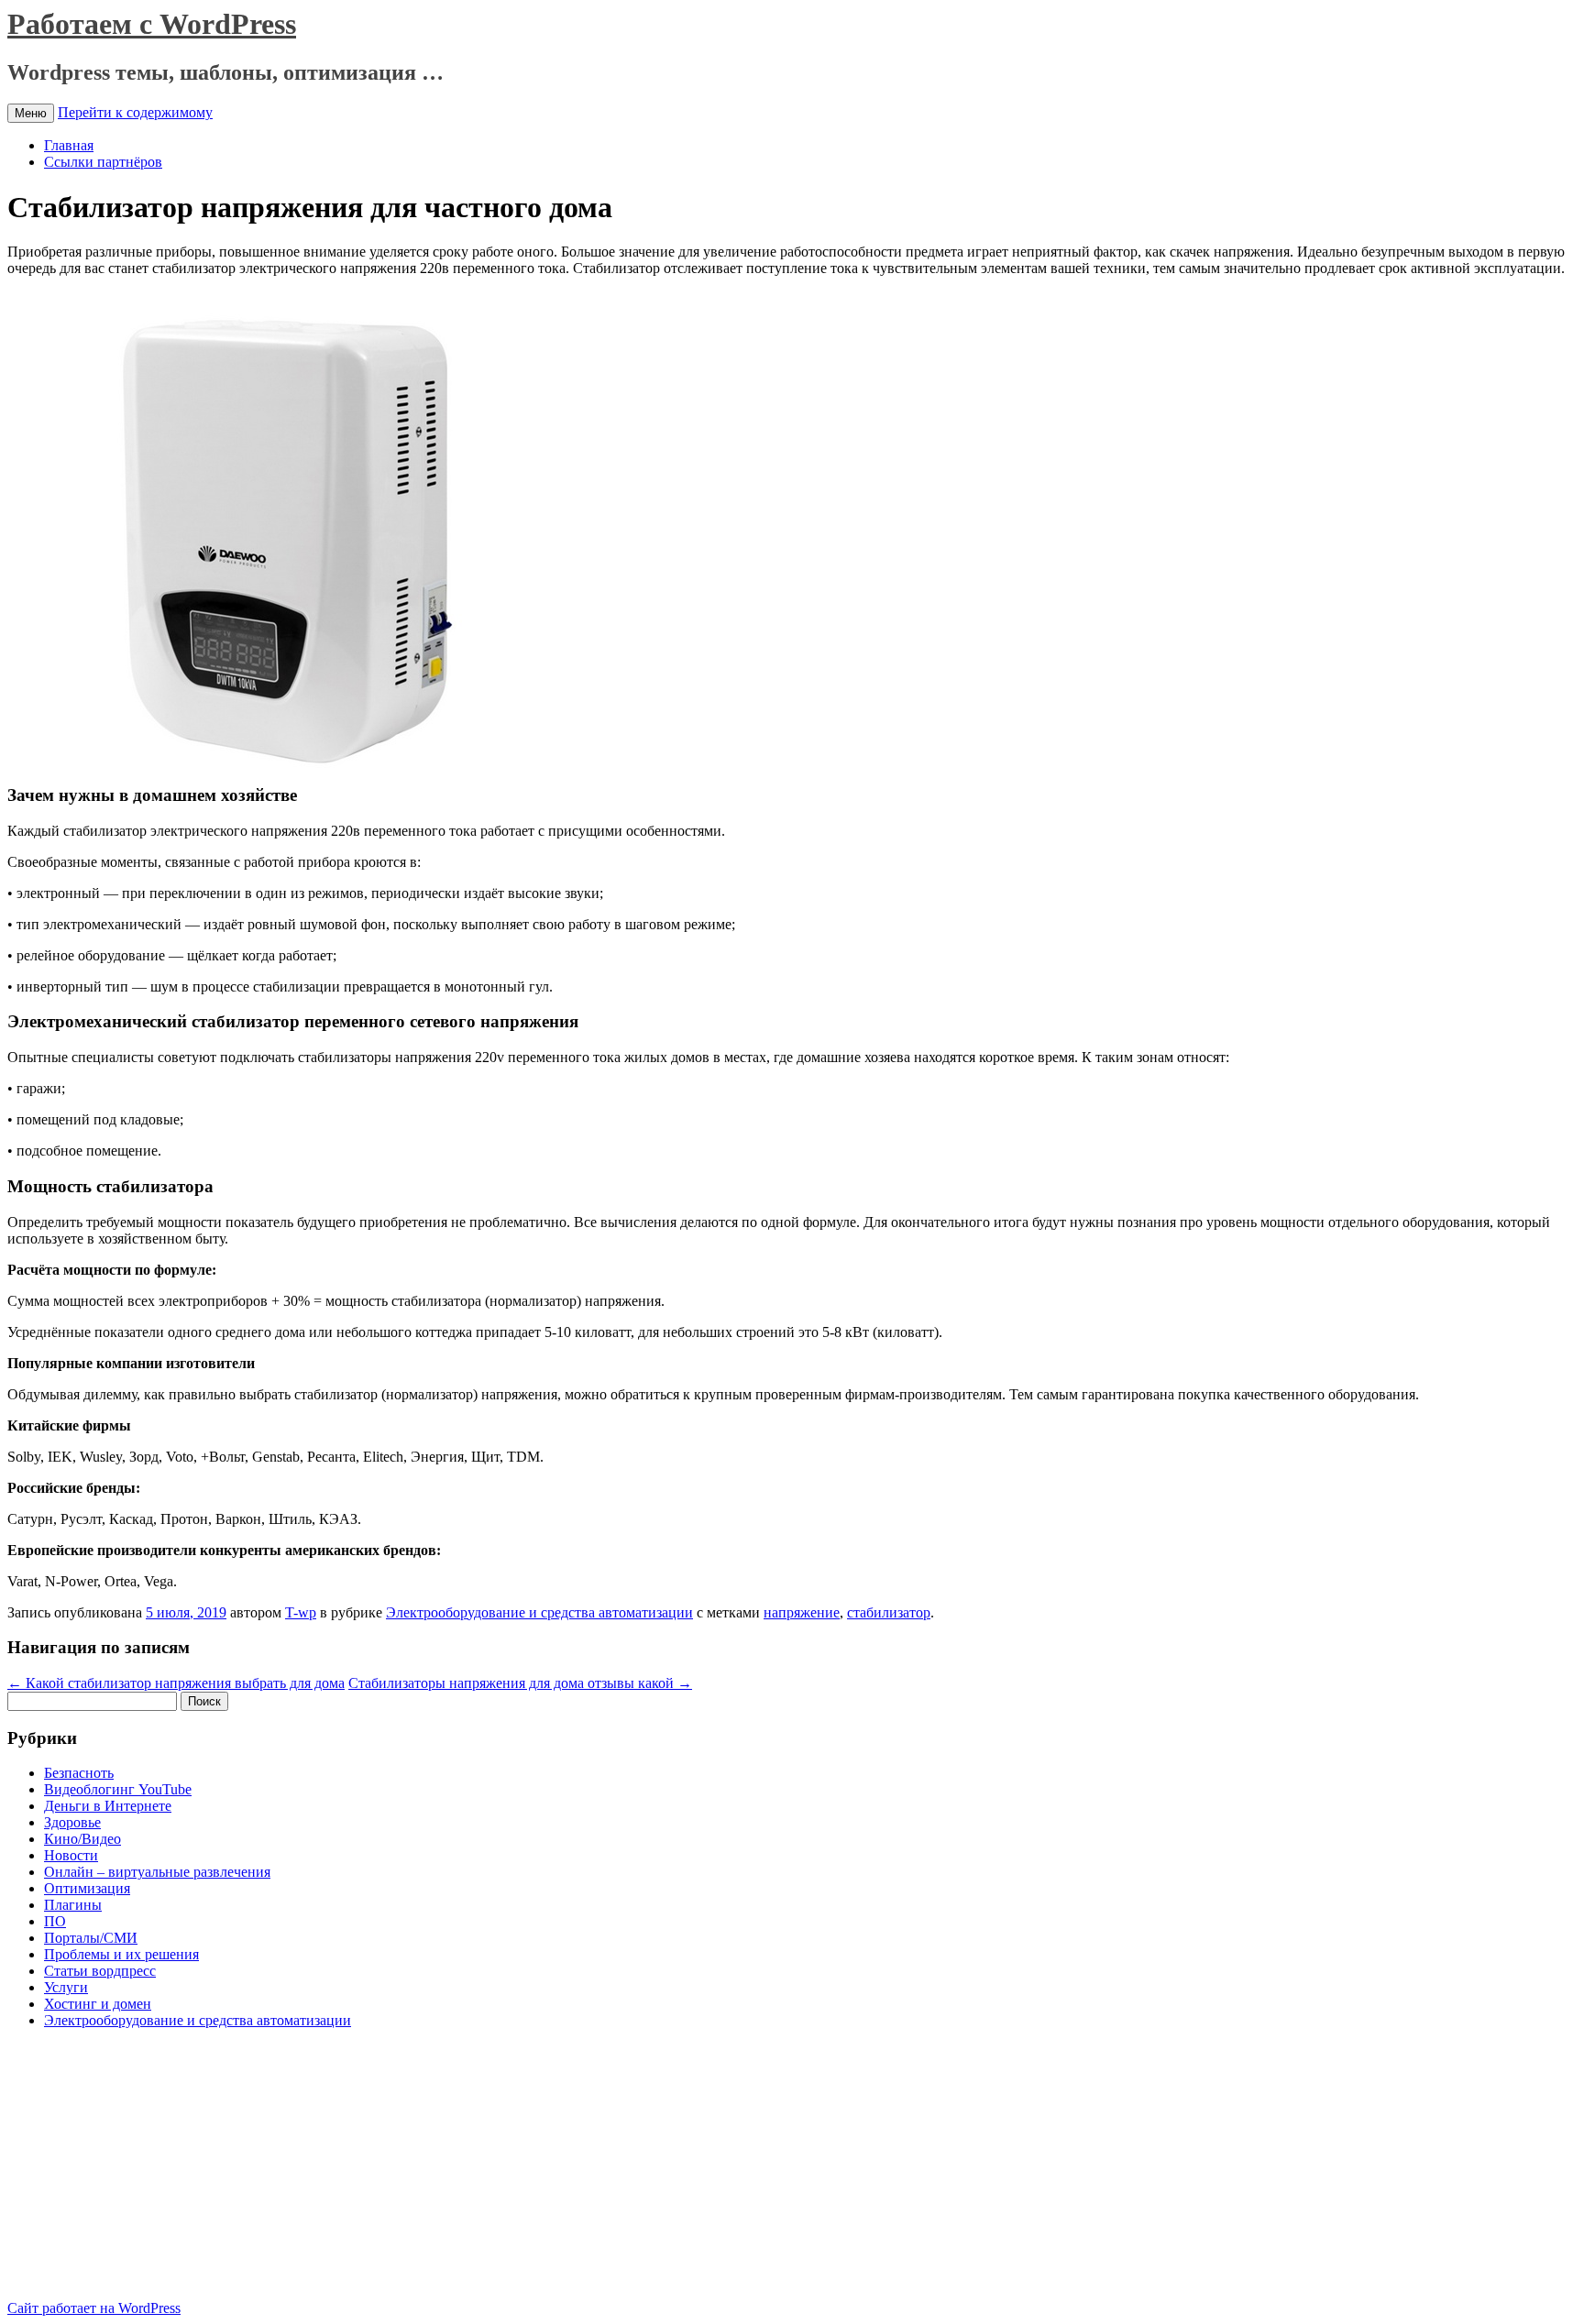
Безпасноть (79, 1773)
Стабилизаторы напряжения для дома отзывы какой (520, 1683)
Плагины (73, 1905)
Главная (69, 145)
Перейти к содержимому (135, 112)
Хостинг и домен (98, 2004)
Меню (31, 113)
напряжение (802, 1612)
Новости (71, 1855)
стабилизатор (889, 1612)
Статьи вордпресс (100, 1971)
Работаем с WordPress (152, 24)
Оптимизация (87, 1888)
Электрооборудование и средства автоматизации (539, 1612)
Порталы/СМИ (91, 1938)
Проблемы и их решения (121, 1954)
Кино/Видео (82, 1839)
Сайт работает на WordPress (94, 2308)
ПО (55, 1921)
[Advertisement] (161, 2172)
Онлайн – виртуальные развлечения (157, 1872)
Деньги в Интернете (108, 1806)
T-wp (301, 1612)
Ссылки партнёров (103, 162)
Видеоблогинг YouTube (118, 1789)
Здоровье (72, 1822)
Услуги (66, 1987)
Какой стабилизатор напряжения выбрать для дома (176, 1683)
